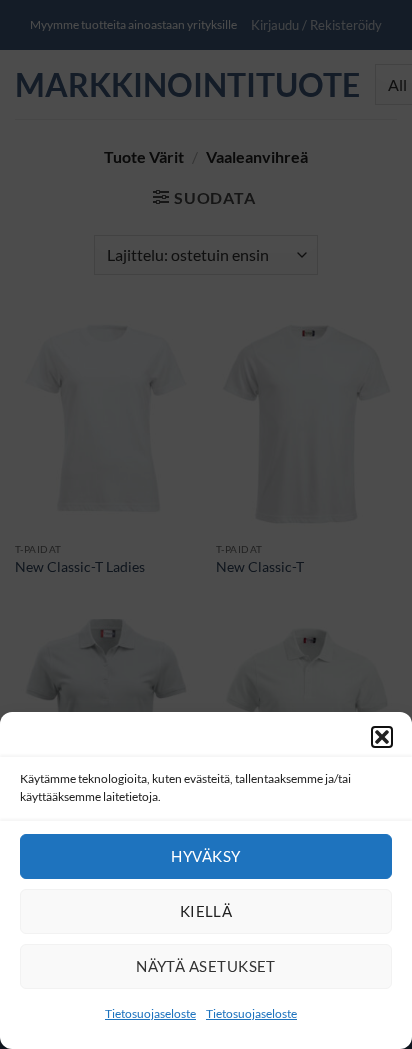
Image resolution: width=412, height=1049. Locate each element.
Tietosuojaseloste (150, 1013)
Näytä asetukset (206, 966)
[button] (382, 737)
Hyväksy (205, 856)
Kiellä (206, 911)
